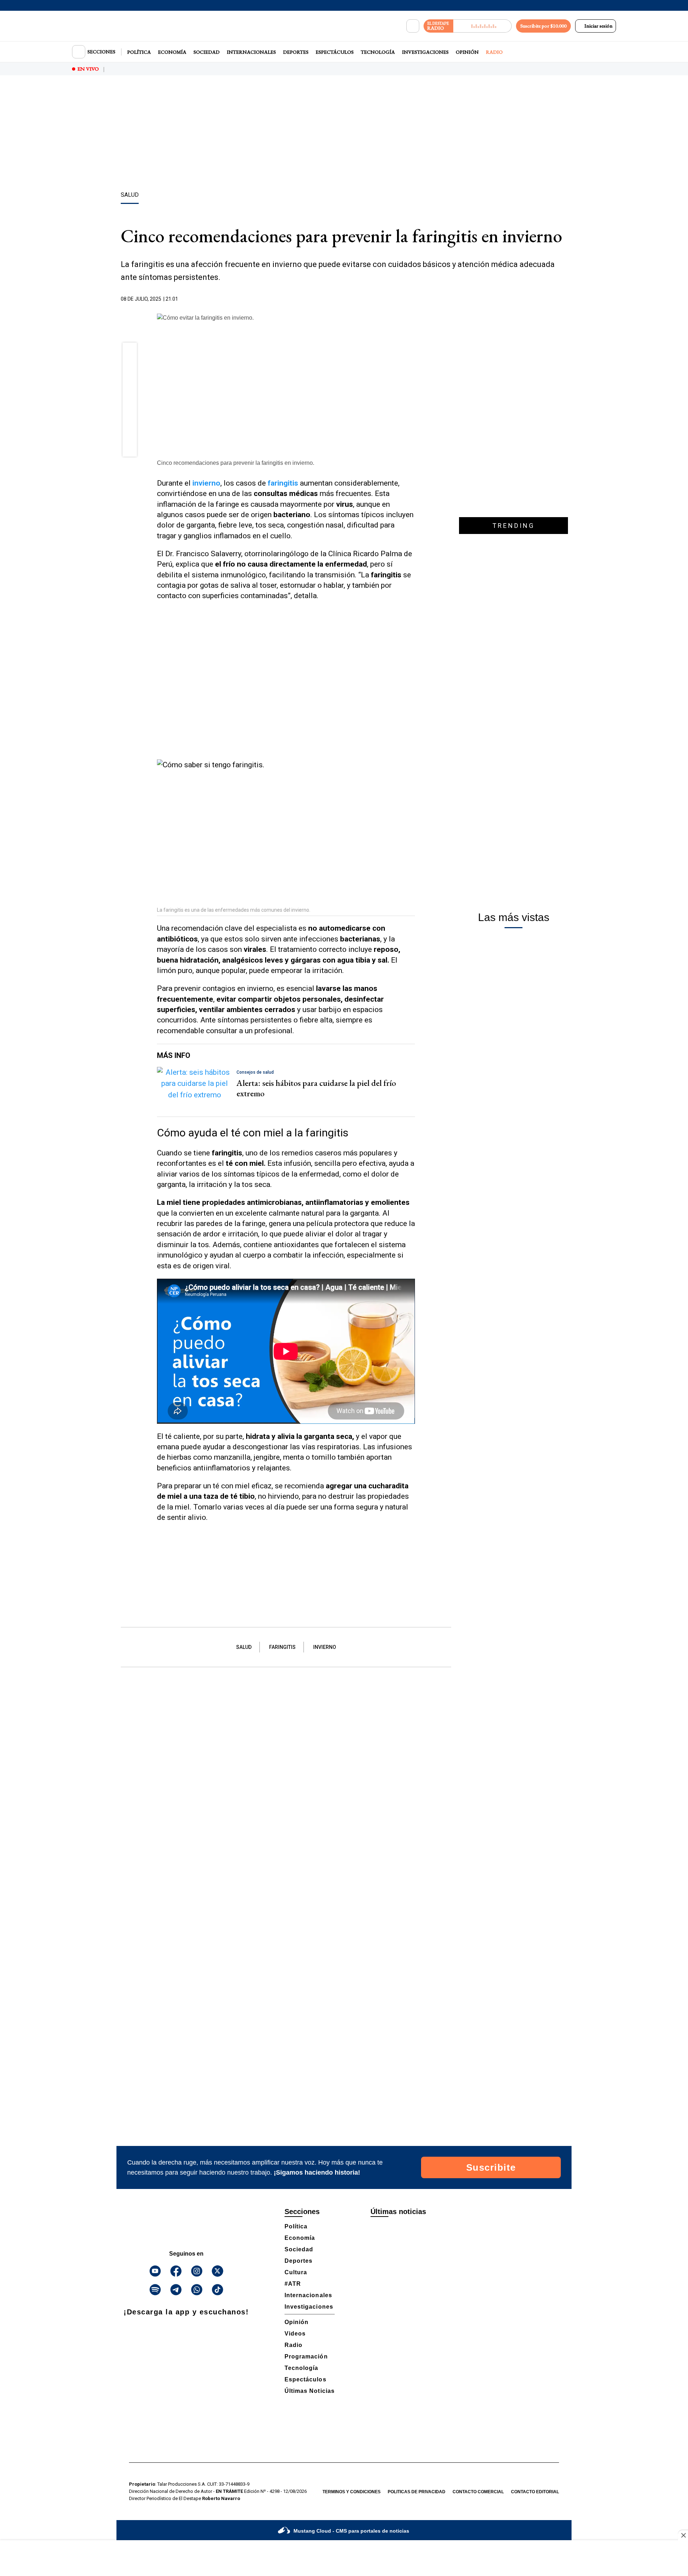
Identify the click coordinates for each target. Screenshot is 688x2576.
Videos (295, 2334)
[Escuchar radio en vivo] (482, 26)
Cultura (296, 2272)
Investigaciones (425, 52)
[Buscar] (413, 26)
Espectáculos (335, 52)
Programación (306, 2356)
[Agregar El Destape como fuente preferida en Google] (413, 299)
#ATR (293, 2284)
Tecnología (378, 52)
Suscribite (491, 2167)
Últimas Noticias (310, 2391)
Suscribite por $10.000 (543, 26)
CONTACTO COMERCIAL (478, 2492)
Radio (494, 52)
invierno (206, 483)
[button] (130, 352)
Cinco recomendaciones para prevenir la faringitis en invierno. (236, 463)
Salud (244, 1647)
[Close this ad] (683, 2535)
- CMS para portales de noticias (351, 2531)
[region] (344, 134)
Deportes (296, 52)
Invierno (325, 1647)
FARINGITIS (282, 1647)
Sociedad (207, 52)
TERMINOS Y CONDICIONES (352, 2492)
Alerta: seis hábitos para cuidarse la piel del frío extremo (316, 1088)
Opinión (467, 52)
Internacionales (251, 52)
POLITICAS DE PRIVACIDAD (417, 2492)
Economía (172, 52)
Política (139, 52)
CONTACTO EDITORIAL (535, 2492)
